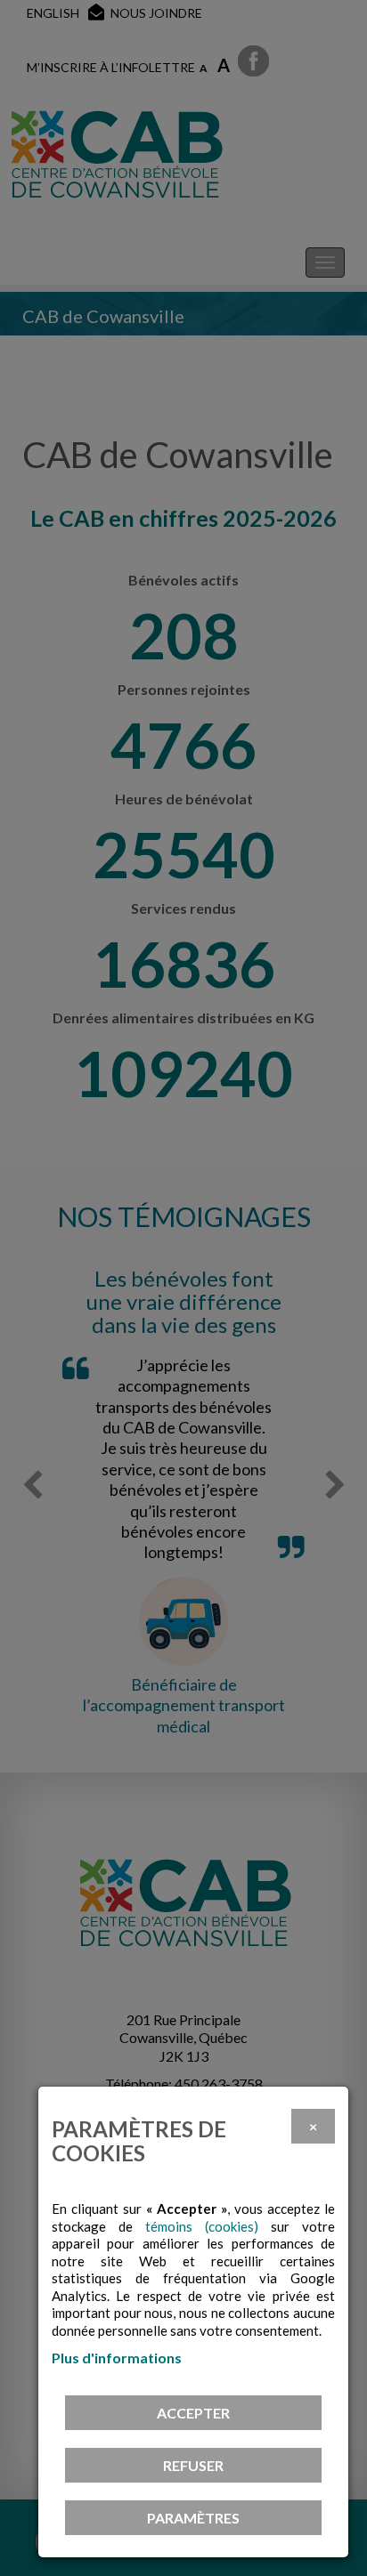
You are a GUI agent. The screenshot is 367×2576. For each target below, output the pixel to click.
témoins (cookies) (202, 2226)
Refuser (193, 2465)
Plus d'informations (117, 2358)
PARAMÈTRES (193, 2518)
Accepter (193, 2413)
